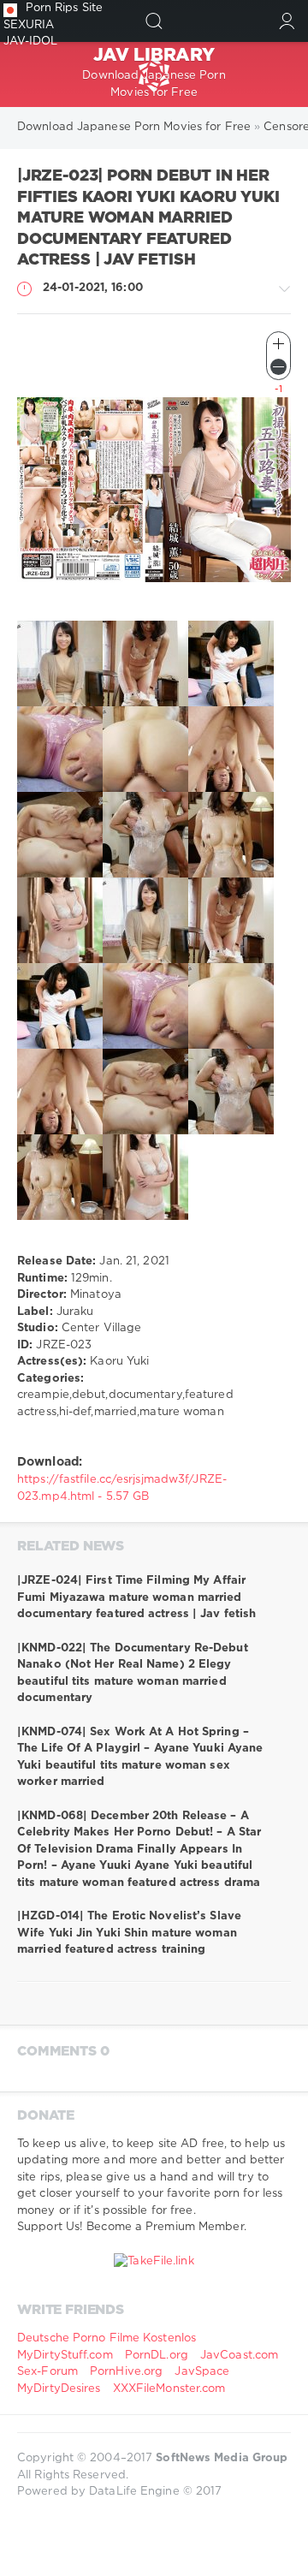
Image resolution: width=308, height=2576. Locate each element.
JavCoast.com (239, 2356)
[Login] (287, 21)
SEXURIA (29, 25)
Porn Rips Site (64, 8)
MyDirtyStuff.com (67, 2356)
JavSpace (202, 2372)
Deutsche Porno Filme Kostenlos (107, 2338)
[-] (278, 367)
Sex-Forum (47, 2372)
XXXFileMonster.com (169, 2389)
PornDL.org (157, 2356)
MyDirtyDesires (59, 2389)
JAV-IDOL (31, 42)
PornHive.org (126, 2372)
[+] (278, 344)
